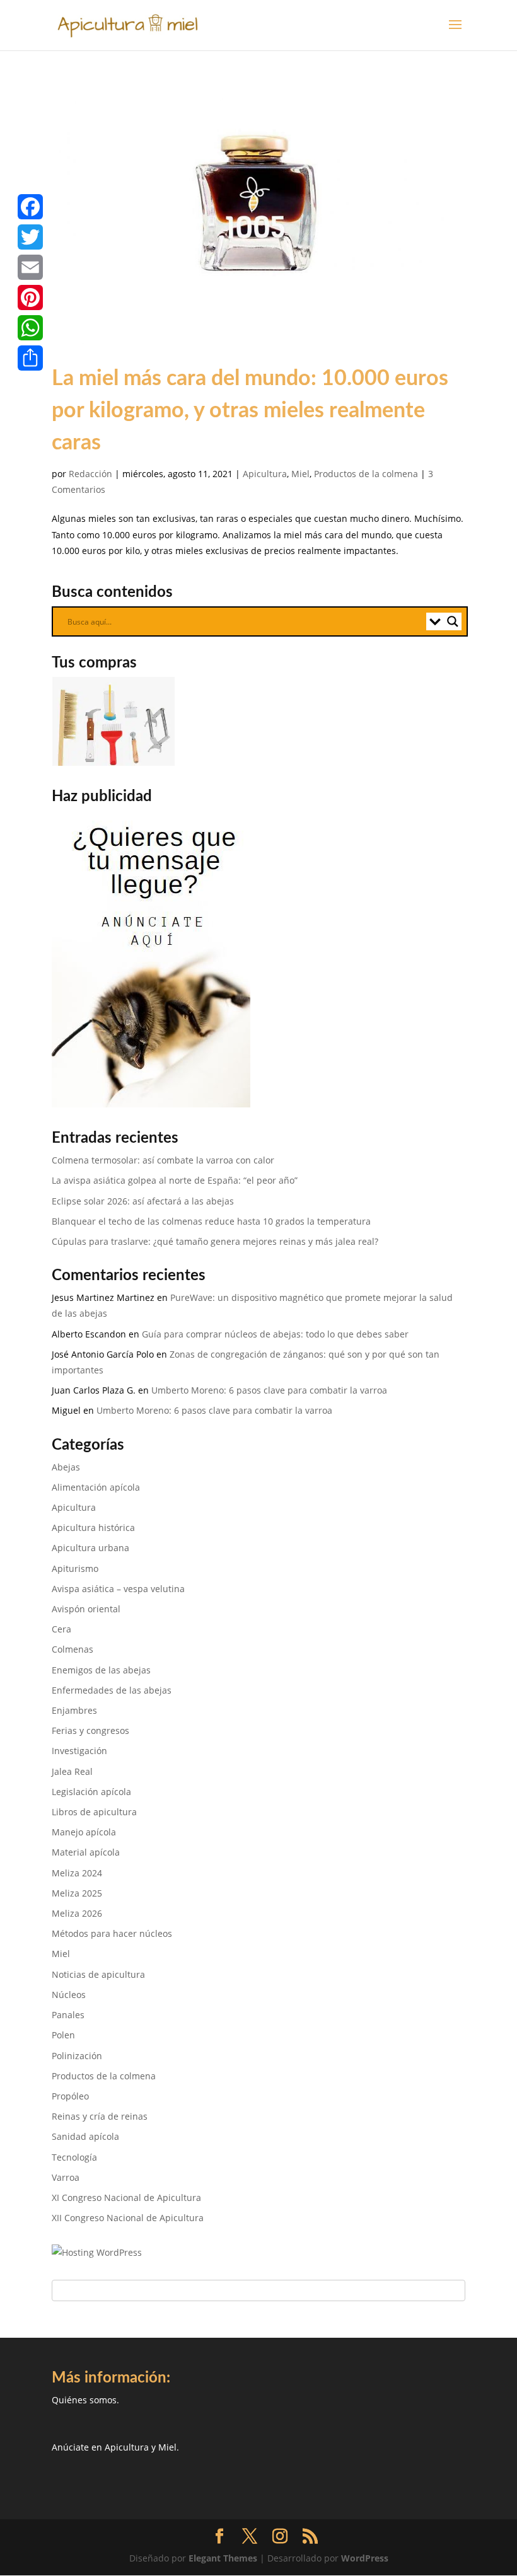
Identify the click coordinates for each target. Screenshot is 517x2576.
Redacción (90, 474)
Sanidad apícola (85, 2136)
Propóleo (70, 2096)
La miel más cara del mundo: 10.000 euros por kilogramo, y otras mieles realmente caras (250, 411)
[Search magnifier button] (453, 621)
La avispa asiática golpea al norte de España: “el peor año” (175, 1180)
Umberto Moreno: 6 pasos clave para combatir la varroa (269, 1390)
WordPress (365, 2558)
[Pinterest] (30, 297)
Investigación (79, 1751)
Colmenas (73, 1649)
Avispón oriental (86, 1609)
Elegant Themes (223, 2558)
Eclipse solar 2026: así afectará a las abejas (143, 1201)
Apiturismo (75, 1568)
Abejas (66, 1467)
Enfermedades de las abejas (112, 1690)
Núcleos (69, 1995)
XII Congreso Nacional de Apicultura (128, 2218)
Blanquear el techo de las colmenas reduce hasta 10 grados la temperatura (211, 1221)
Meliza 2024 (77, 1873)
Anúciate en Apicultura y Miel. (115, 2447)
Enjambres (74, 1710)
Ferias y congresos (90, 1730)
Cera (61, 1629)
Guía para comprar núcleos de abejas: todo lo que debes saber (275, 1334)
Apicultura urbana (90, 1548)
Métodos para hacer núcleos (112, 1933)
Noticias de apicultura (98, 1974)
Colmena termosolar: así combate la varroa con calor (163, 1160)
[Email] (30, 267)
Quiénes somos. (85, 2400)
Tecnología (74, 2157)
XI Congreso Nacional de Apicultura (126, 2198)
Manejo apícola (84, 1832)
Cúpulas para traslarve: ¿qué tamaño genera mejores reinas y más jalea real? (215, 1241)
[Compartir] (30, 358)
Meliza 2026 (77, 1913)
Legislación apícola (91, 1792)
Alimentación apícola (96, 1487)
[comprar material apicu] (115, 762)
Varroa (66, 2177)
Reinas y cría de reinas (100, 2116)
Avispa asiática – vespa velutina (118, 1589)
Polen (63, 2035)
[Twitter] (30, 237)
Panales (68, 2015)
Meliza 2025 (77, 1893)
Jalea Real (72, 1771)
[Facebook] (30, 207)
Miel (300, 474)
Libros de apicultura (94, 1812)
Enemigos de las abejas (101, 1670)
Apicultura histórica (93, 1528)
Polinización (77, 2056)
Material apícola (86, 1852)
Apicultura (265, 474)
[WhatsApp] (30, 328)
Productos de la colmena (366, 474)
